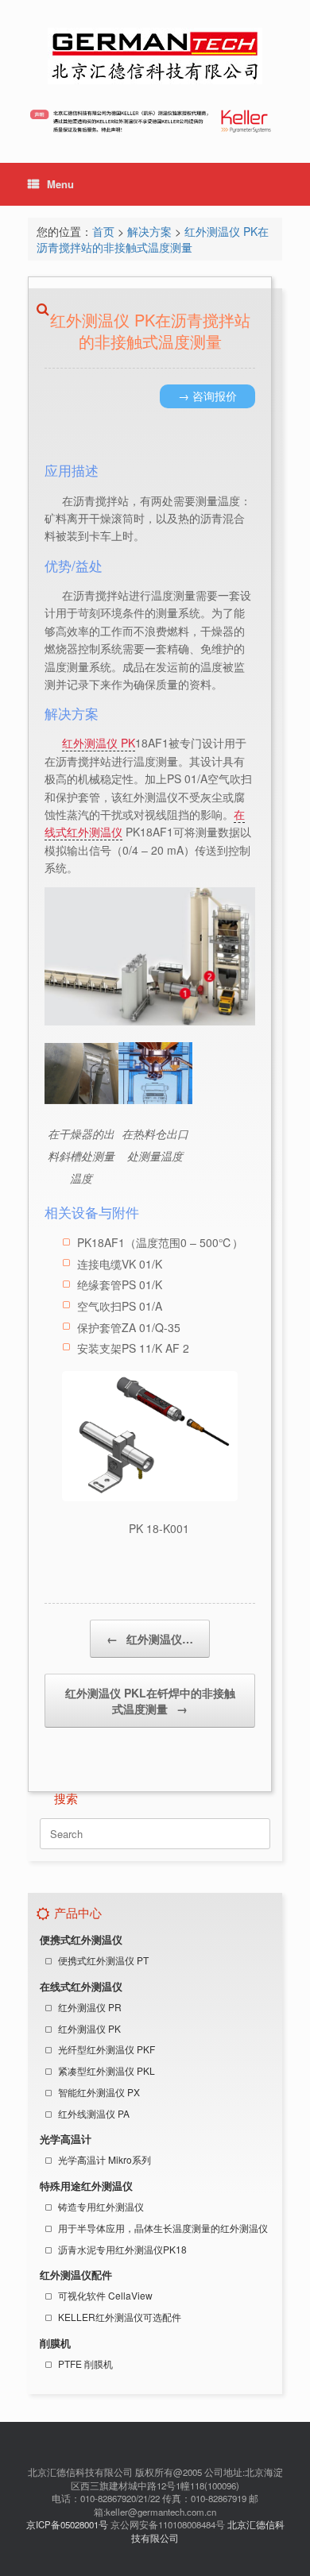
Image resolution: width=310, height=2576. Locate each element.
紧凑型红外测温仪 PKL (107, 2070)
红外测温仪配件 (76, 2275)
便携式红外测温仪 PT (103, 1960)
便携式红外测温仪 (81, 1940)
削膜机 (55, 2343)
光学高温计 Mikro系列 (105, 2159)
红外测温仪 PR (90, 2007)
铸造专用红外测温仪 (101, 2206)
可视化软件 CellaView (105, 2295)
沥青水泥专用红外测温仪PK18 (122, 2249)
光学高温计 (66, 2139)
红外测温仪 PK (89, 2028)
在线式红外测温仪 (81, 1987)
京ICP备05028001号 (67, 2524)
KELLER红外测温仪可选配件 (120, 2317)
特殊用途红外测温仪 (86, 2186)
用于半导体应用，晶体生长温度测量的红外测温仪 (163, 2228)
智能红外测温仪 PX (99, 2092)
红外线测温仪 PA (94, 2113)
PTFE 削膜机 (85, 2364)
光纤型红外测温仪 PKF (107, 2049)
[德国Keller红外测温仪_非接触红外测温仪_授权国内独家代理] (155, 56)
